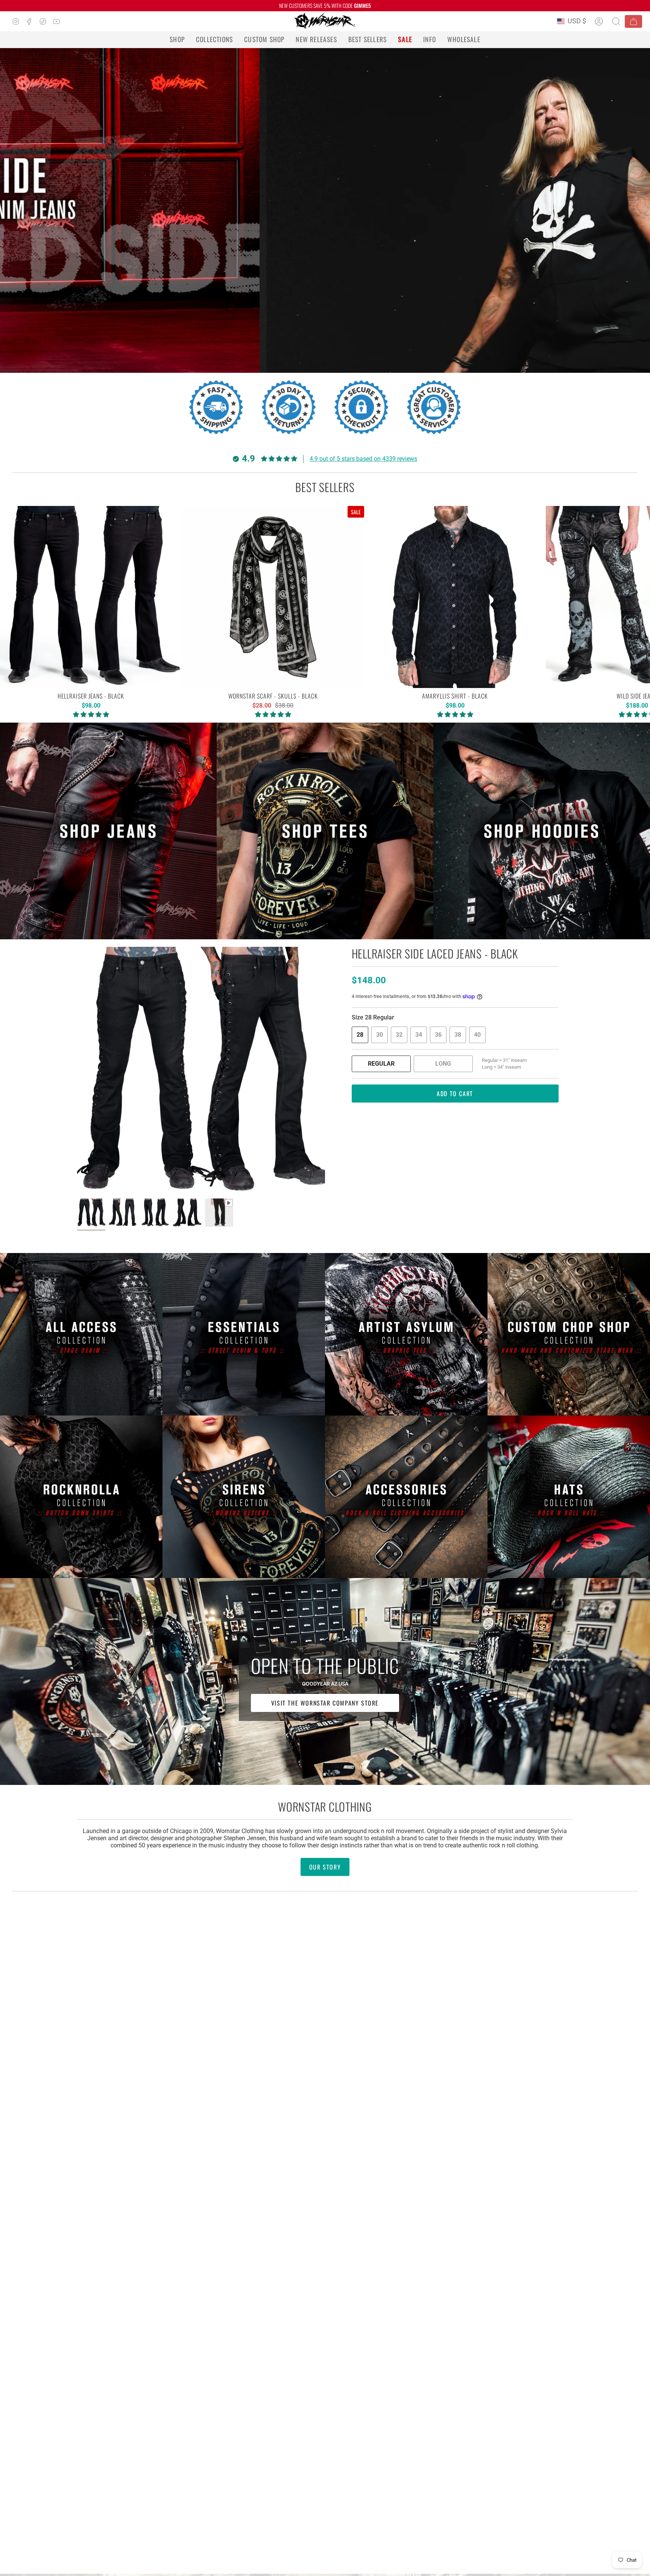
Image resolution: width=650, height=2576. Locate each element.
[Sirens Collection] (244, 1497)
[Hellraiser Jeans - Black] (91, 597)
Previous (77, 1071)
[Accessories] (406, 1497)
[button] (177, 39)
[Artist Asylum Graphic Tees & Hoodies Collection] (406, 1334)
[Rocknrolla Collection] (81, 1497)
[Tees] (325, 831)
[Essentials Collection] (244, 1334)
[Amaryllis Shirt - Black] (455, 597)
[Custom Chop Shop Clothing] (569, 1334)
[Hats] (569, 1497)
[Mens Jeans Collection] (108, 831)
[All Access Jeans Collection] (81, 1334)
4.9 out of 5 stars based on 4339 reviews (363, 459)
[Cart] (633, 21)
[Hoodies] (542, 831)
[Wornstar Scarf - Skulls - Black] (273, 597)
